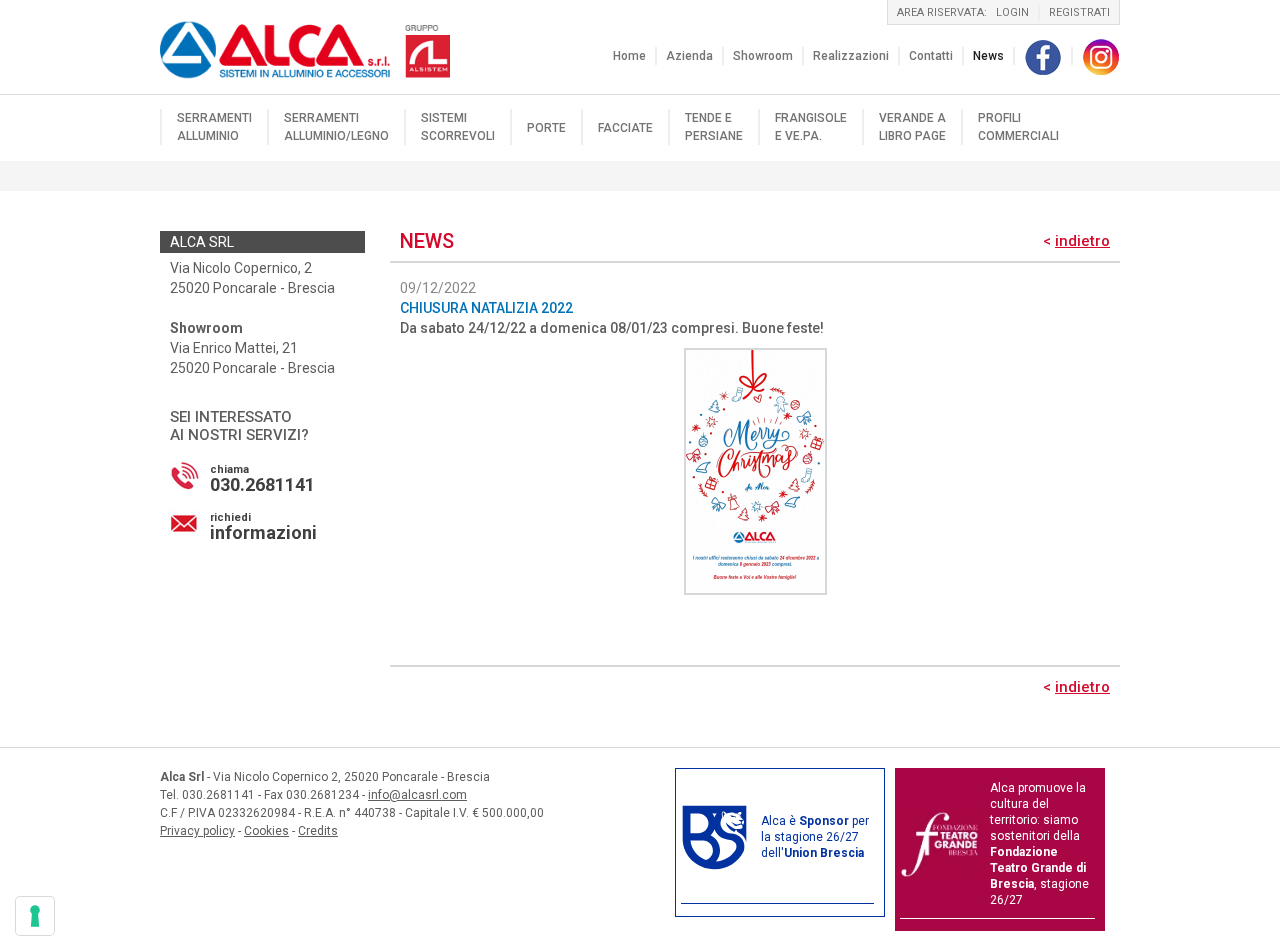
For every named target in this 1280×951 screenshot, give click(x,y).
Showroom (763, 56)
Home (629, 56)
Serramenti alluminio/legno (336, 127)
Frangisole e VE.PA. (811, 127)
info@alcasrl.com (417, 795)
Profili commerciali (1018, 127)
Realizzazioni (851, 56)
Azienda (689, 56)
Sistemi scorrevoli (458, 127)
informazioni (263, 527)
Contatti (931, 56)
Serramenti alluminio (214, 127)
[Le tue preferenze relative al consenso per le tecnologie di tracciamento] (35, 916)
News (988, 56)
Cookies (266, 831)
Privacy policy (197, 831)
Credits (318, 831)
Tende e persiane (714, 127)
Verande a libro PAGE (912, 127)
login (1012, 12)
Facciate (625, 128)
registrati (1079, 12)
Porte (546, 128)
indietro (1082, 241)
